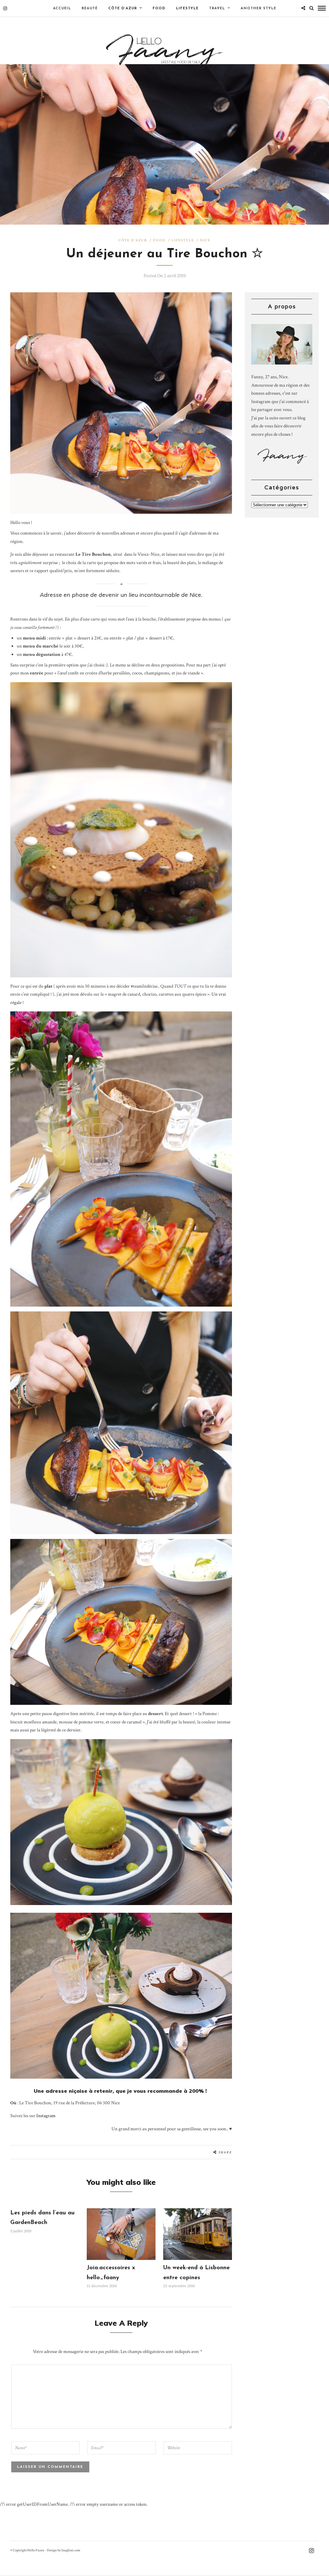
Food (159, 9)
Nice (205, 240)
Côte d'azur (133, 240)
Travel (217, 9)
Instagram (46, 2116)
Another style (258, 9)
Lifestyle (187, 9)
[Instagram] (5, 8)
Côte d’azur (123, 9)
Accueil (62, 9)
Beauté (90, 9)
